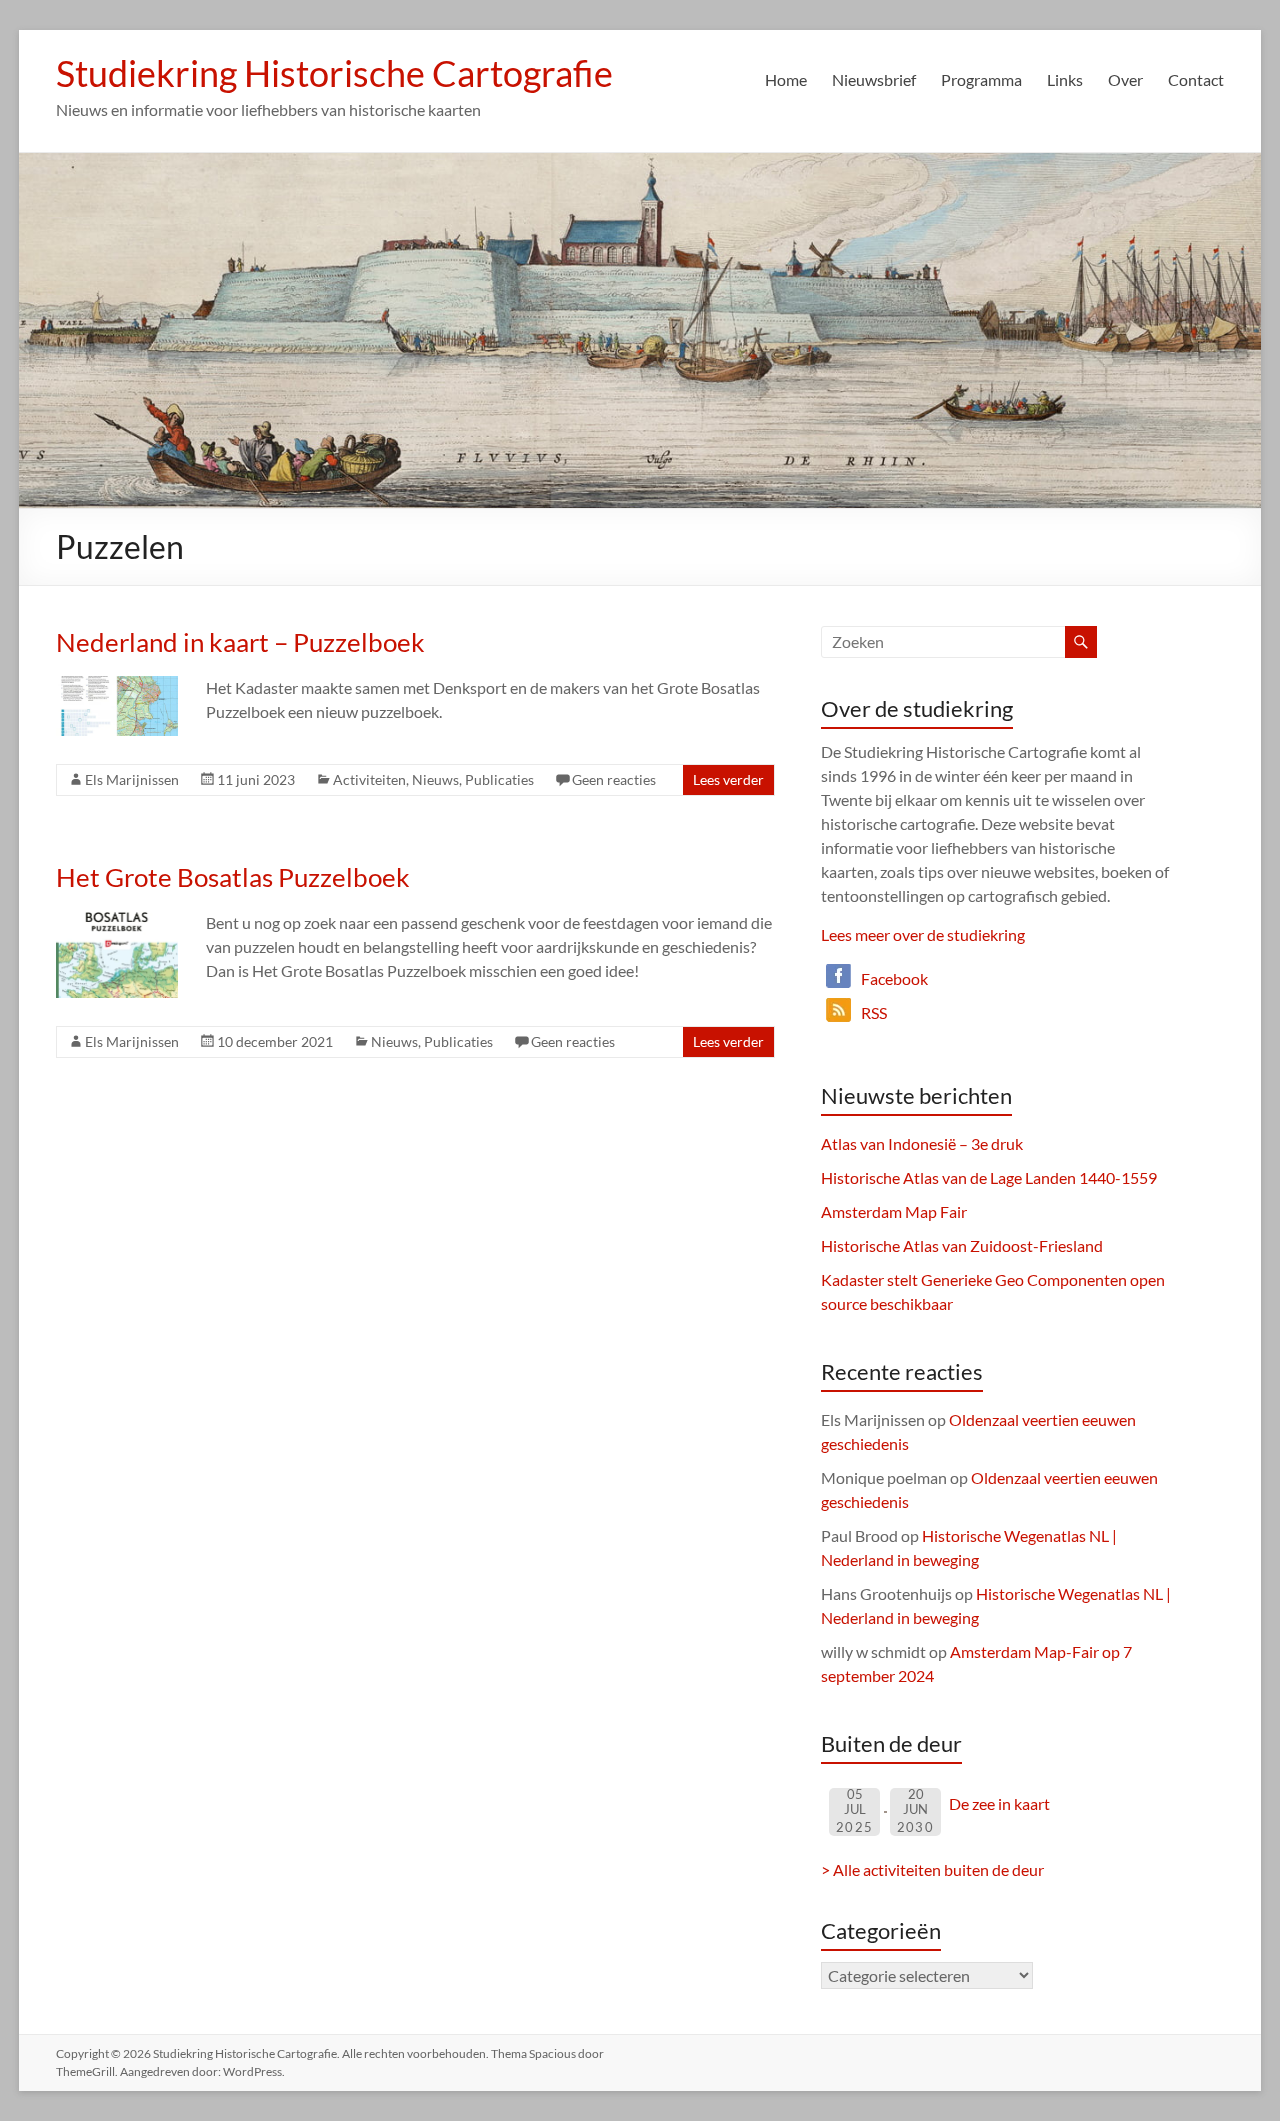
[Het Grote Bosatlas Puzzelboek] (116, 920)
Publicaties (499, 779)
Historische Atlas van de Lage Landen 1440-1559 (989, 1177)
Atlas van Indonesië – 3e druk (922, 1143)
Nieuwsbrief (874, 79)
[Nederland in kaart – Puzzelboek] (116, 685)
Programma (981, 79)
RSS (874, 1012)
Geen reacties (614, 779)
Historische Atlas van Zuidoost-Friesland (962, 1245)
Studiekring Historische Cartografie (334, 73)
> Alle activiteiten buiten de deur (932, 1869)
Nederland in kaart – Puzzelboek (240, 642)
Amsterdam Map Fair (894, 1211)
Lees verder (728, 779)
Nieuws (435, 779)
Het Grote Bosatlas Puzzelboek (233, 877)
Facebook (894, 978)
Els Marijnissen (132, 779)
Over (1125, 79)
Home (786, 79)
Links (1065, 79)
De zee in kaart (999, 1803)
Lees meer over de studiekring (923, 934)
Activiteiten (369, 779)
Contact (1196, 79)
